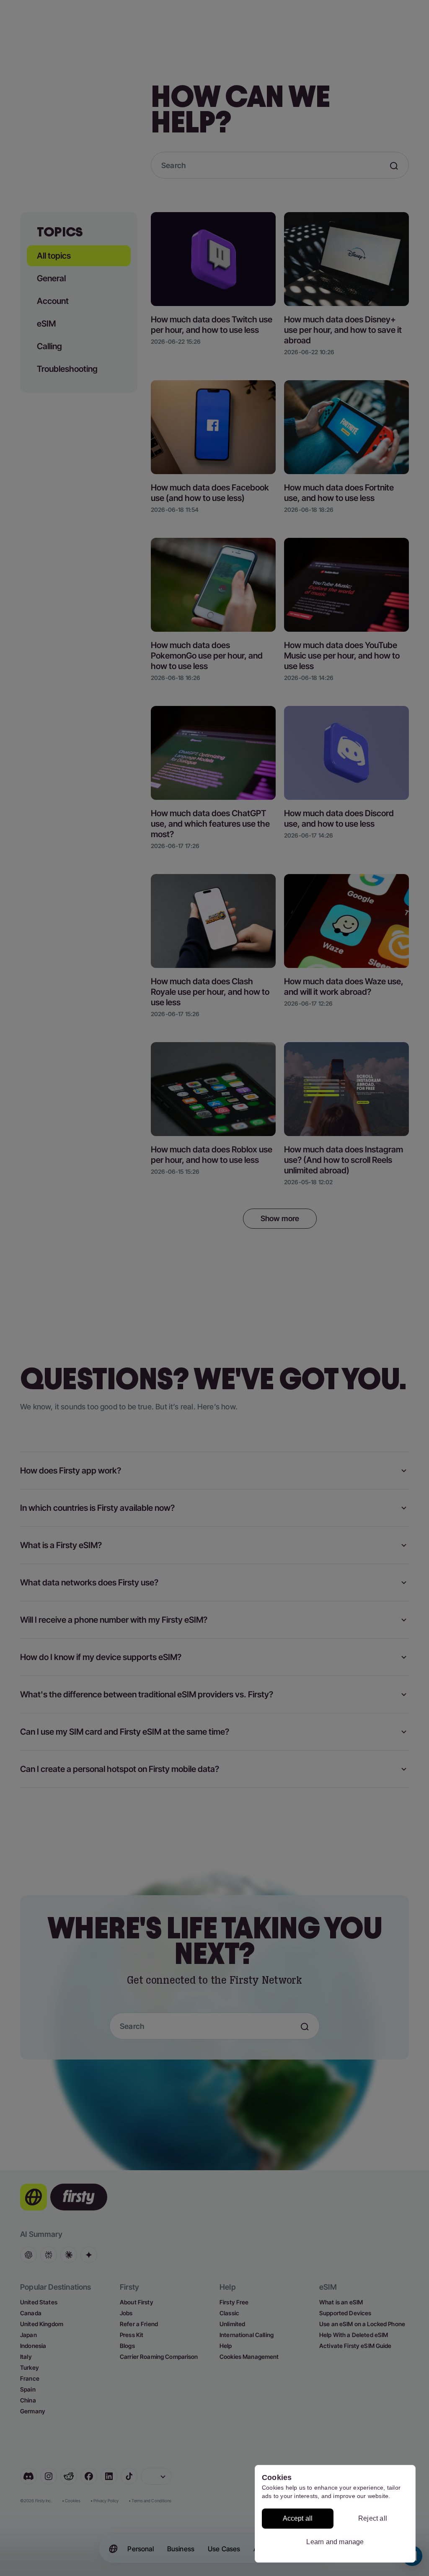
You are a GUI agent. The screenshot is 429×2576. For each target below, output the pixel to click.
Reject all (373, 2518)
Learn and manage (335, 2542)
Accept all (298, 2518)
